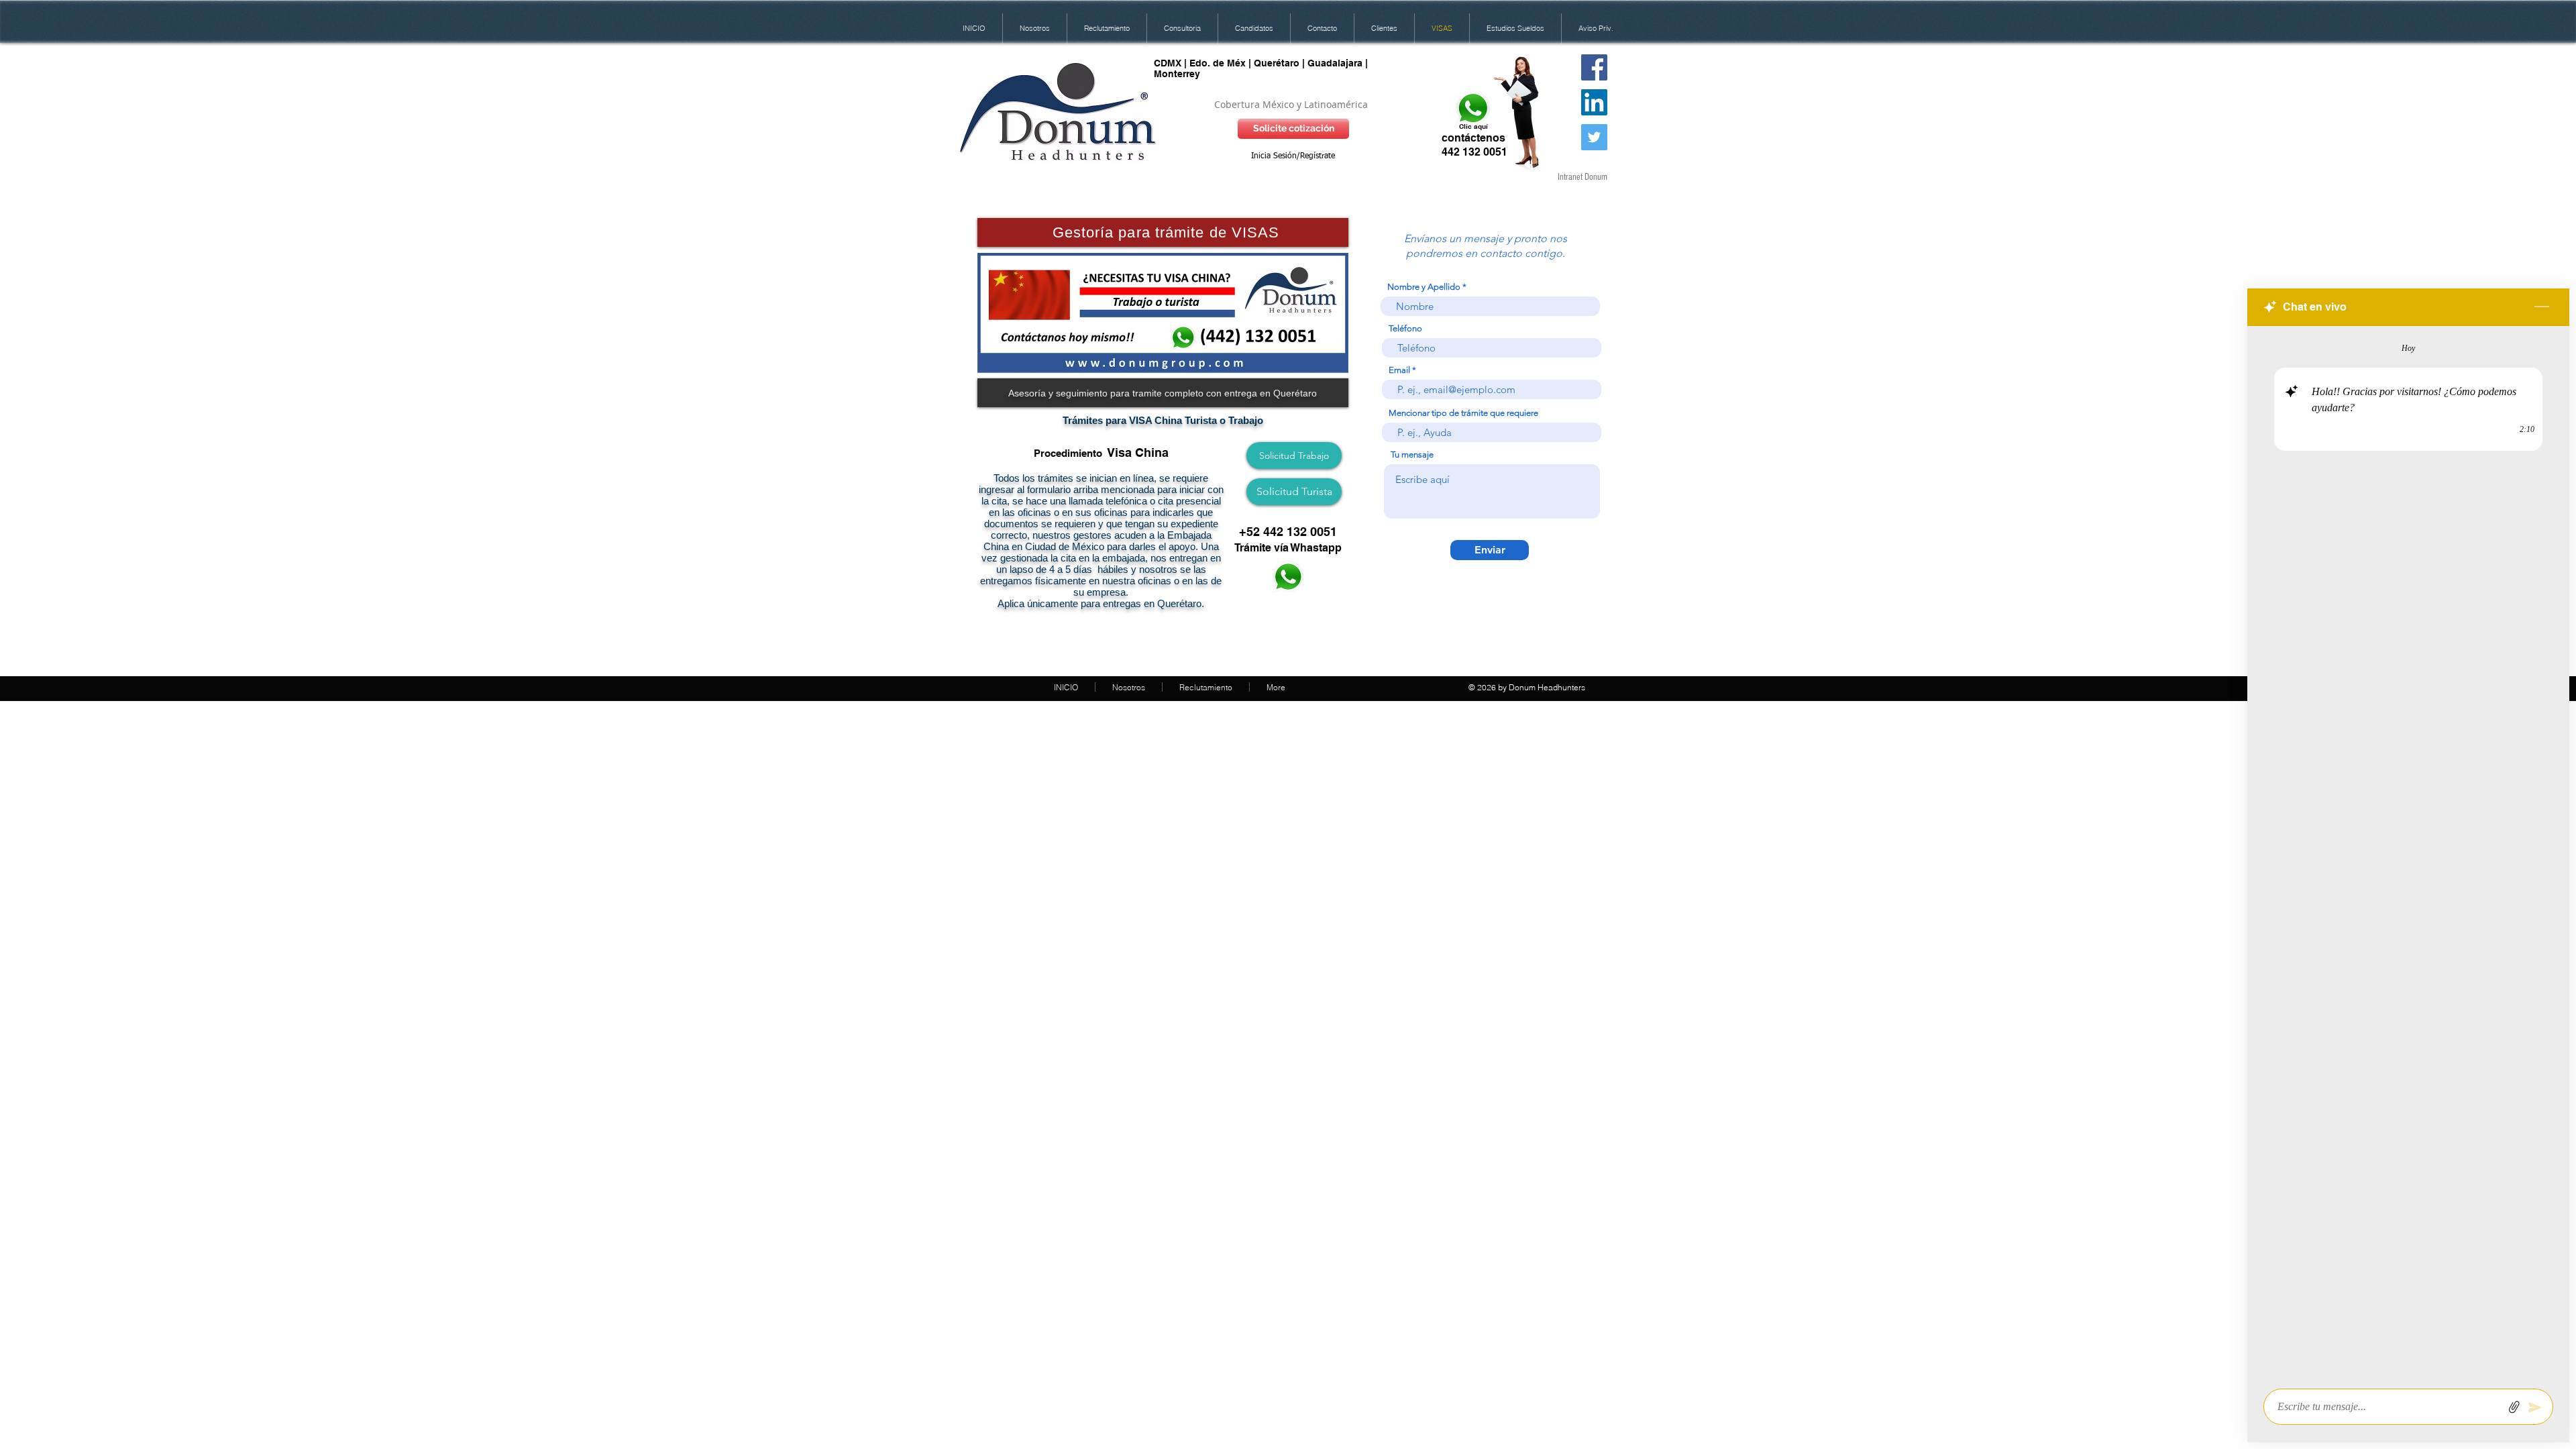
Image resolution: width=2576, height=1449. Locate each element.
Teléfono (1405, 328)
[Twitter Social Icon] (1594, 137)
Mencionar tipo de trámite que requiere (1463, 413)
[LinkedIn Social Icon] (1594, 102)
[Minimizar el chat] (2542, 307)
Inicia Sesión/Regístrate (1293, 156)
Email (1399, 370)
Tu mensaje (1412, 454)
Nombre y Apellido (1424, 287)
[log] (2408, 853)
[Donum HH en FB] (1594, 67)
